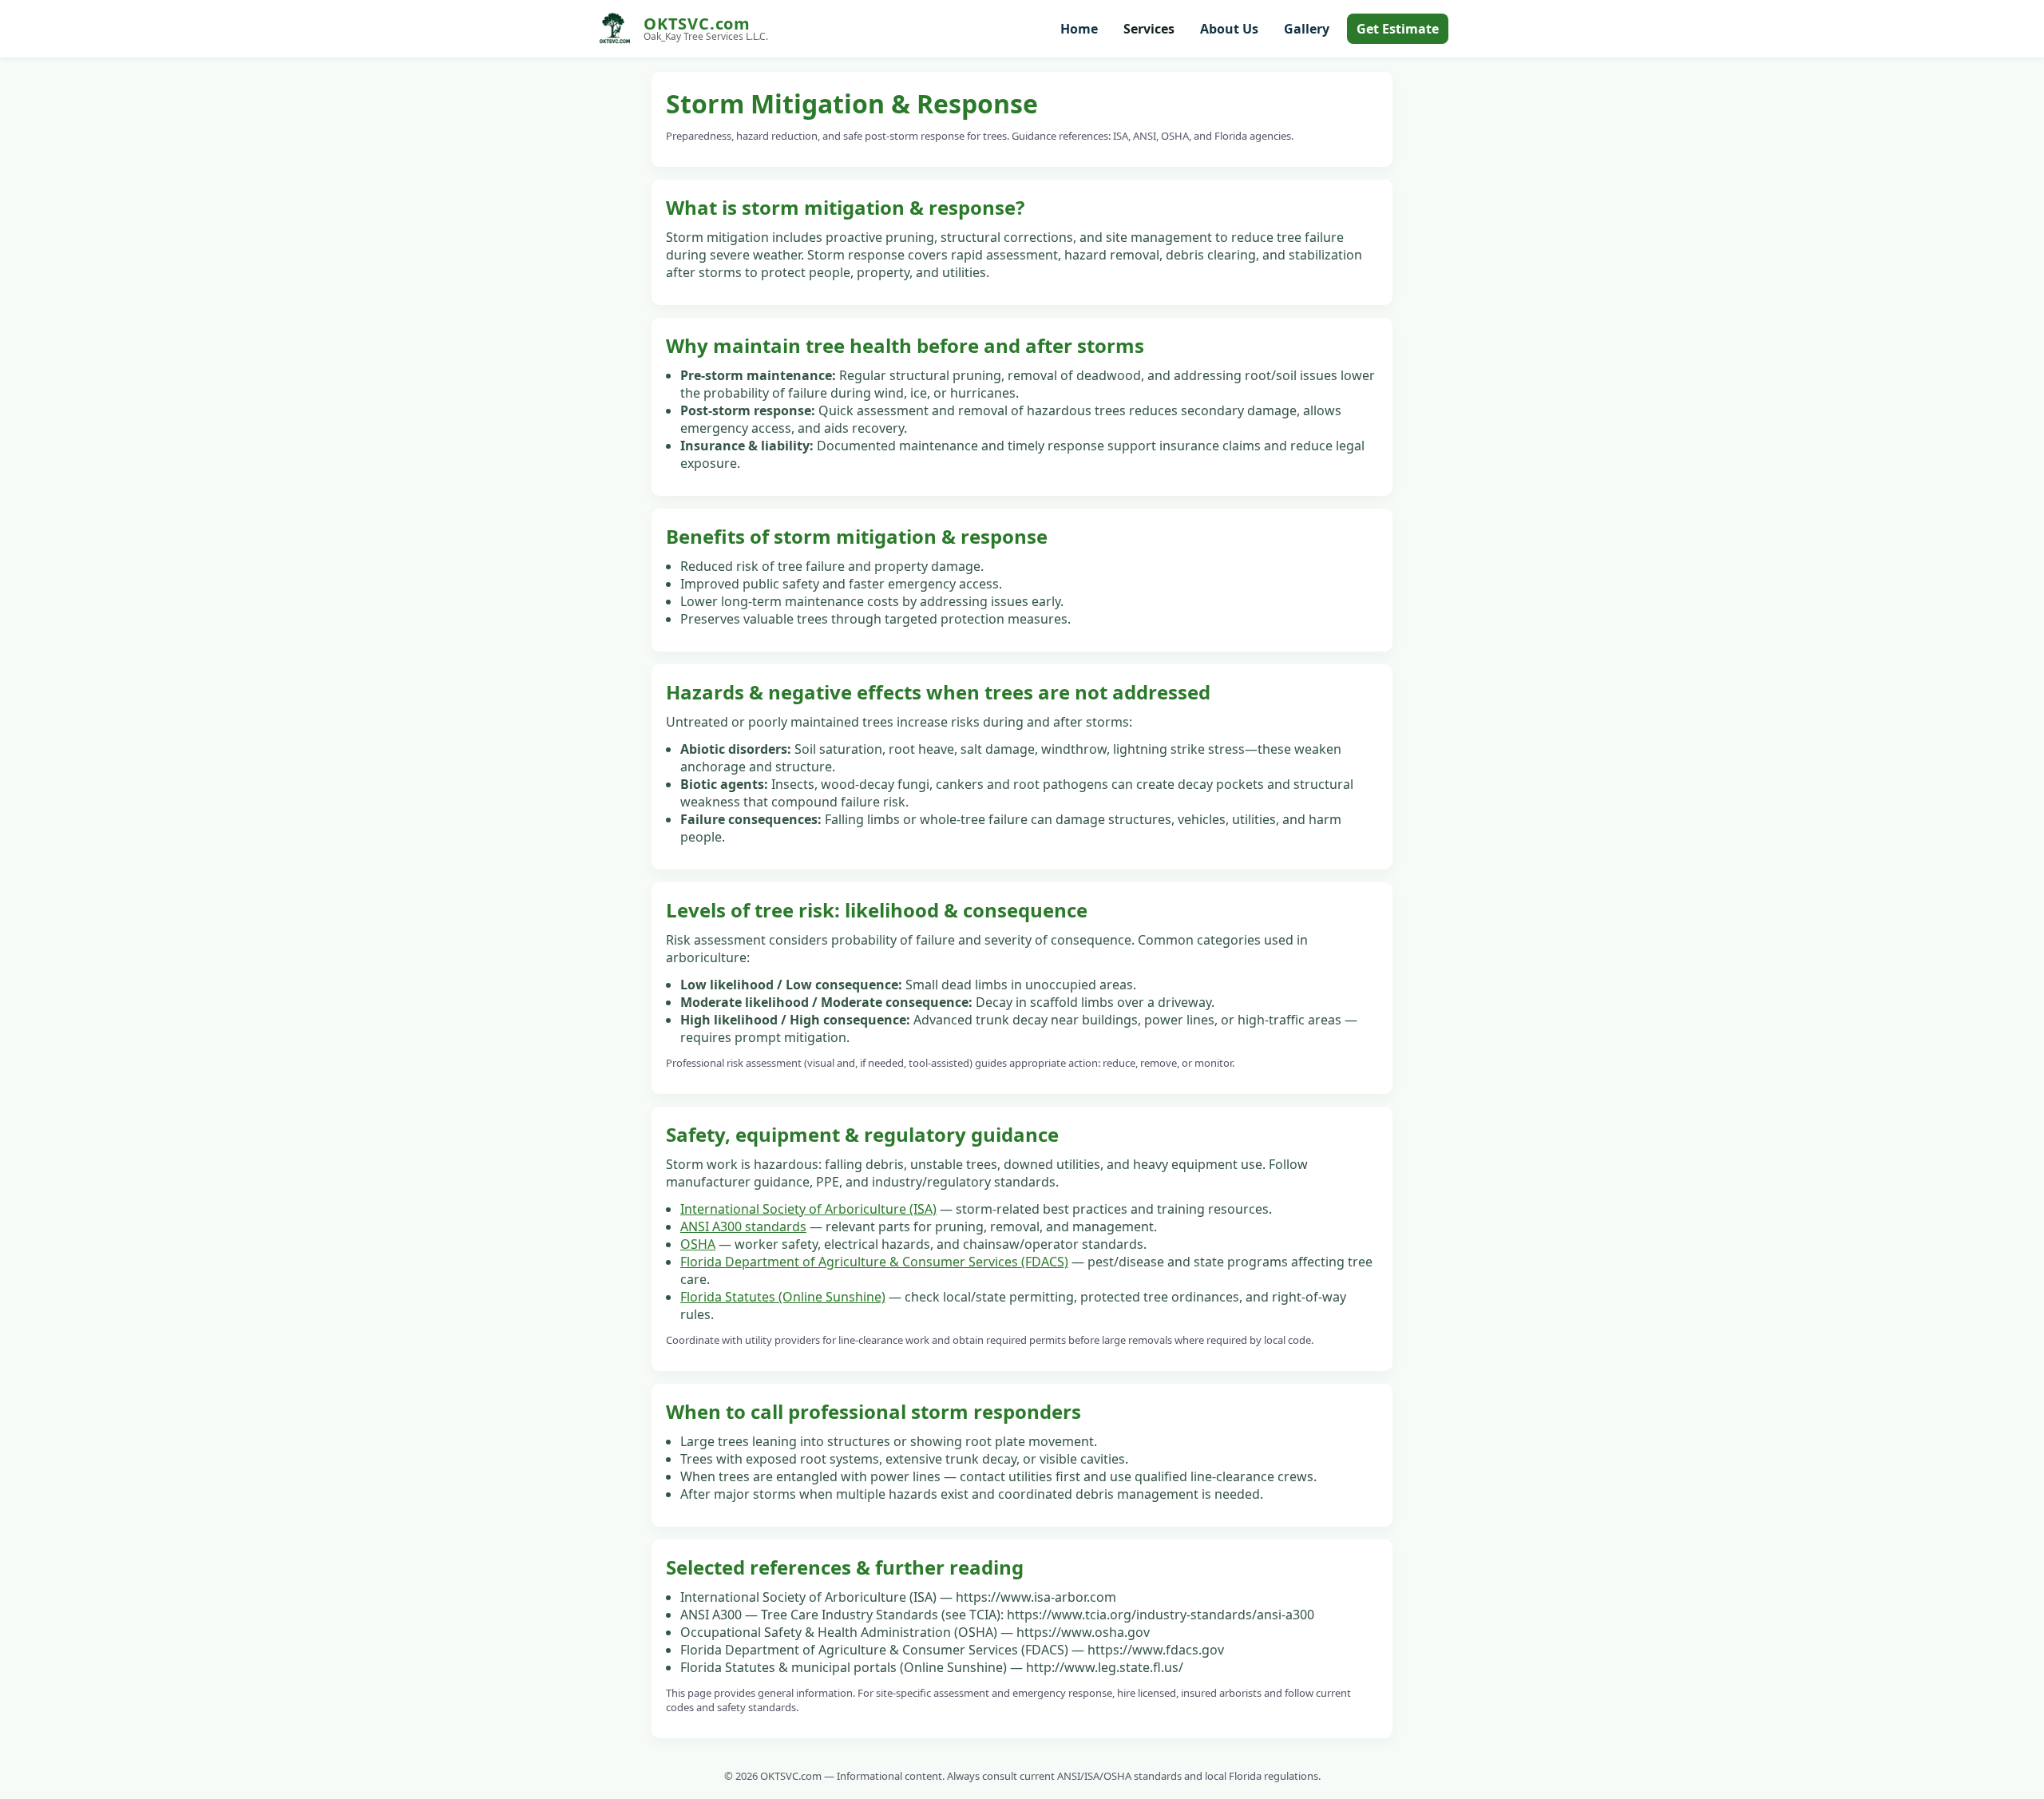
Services (1149, 29)
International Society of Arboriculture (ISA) (808, 1209)
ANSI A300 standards (743, 1226)
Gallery (1307, 29)
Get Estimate (1398, 29)
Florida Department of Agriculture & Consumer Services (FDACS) (874, 1262)
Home (1079, 29)
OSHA (698, 1244)
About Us (1229, 29)
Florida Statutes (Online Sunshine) (783, 1297)
